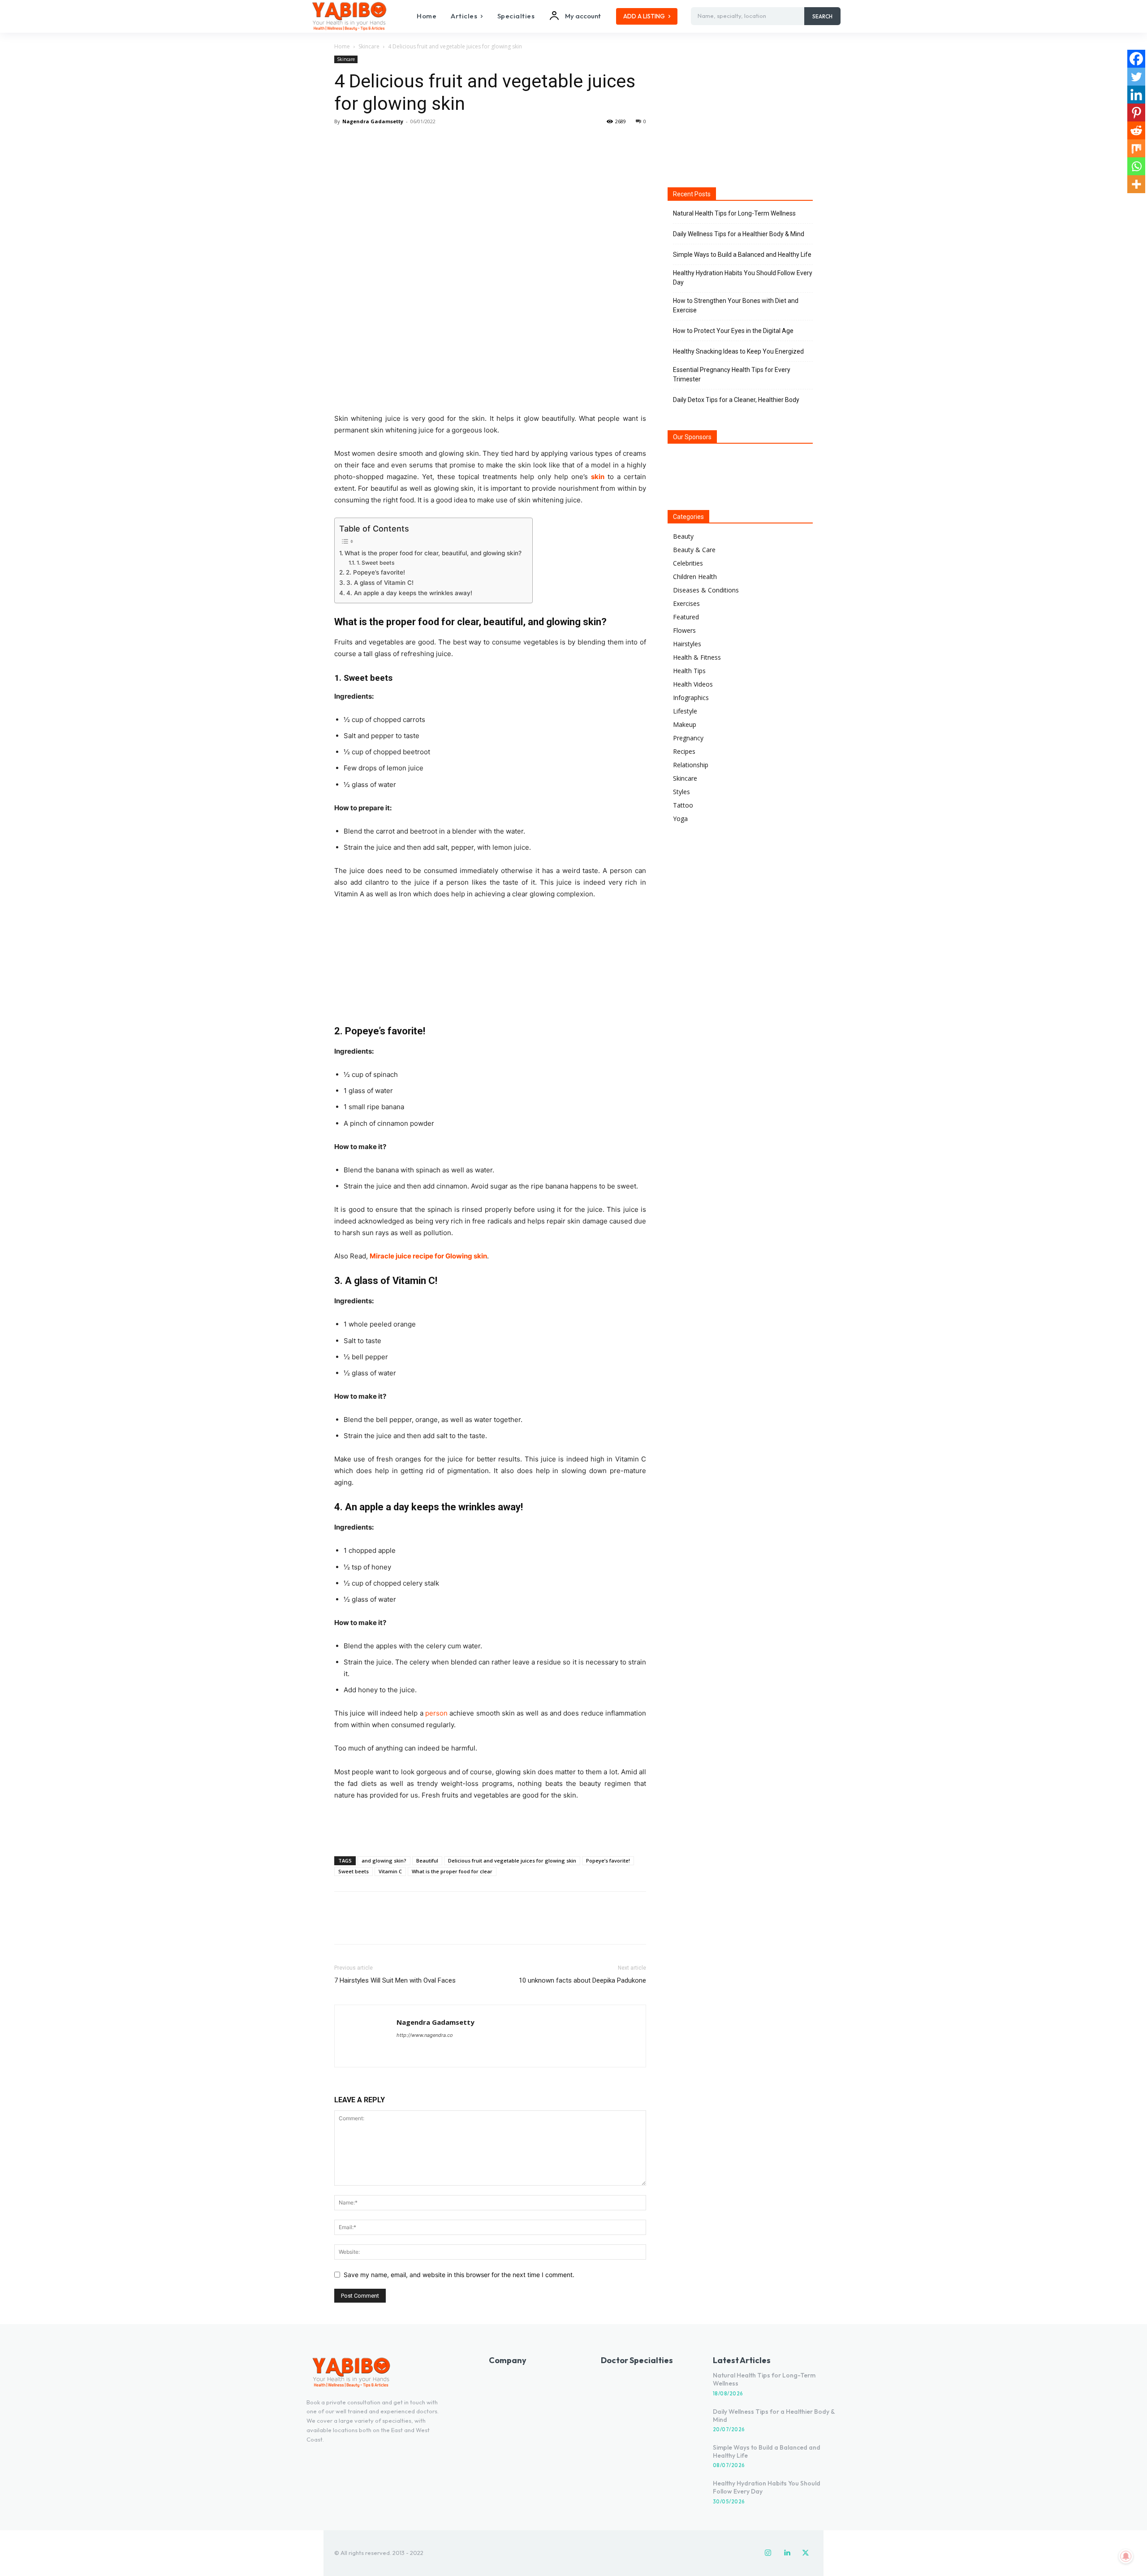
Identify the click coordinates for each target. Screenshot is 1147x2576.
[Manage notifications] (1126, 2556)
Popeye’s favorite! (608, 1861)
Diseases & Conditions (706, 590)
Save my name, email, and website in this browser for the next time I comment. (459, 2275)
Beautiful (427, 1861)
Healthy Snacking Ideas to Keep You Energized (738, 351)
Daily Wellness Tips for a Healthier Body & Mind (739, 234)
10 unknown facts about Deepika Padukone (582, 1980)
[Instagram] (768, 2553)
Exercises (686, 603)
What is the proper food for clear (452, 1871)
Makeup (685, 724)
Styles (681, 792)
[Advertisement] (490, 1826)
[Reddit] (1136, 130)
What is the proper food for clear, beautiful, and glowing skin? (434, 553)
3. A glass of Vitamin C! (380, 583)
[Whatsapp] (1136, 166)
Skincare (369, 46)
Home (342, 46)
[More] (426, 142)
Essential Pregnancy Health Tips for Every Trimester (732, 374)
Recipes (684, 751)
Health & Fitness (697, 657)
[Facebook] (343, 142)
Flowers (684, 630)
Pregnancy (688, 738)
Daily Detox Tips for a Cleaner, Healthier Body (736, 400)
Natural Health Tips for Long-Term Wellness (734, 213)
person (436, 1713)
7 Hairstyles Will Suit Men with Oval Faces (395, 1980)
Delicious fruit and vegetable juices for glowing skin (512, 1861)
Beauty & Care (694, 550)
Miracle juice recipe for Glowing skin (428, 1256)
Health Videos (693, 684)
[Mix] (1136, 148)
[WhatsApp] (405, 142)
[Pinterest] (384, 142)
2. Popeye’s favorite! (375, 572)
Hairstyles (687, 644)
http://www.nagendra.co (425, 2035)
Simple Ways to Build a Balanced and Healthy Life (742, 255)
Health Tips (689, 671)
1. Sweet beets (375, 563)
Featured (686, 617)
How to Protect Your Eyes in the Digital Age (733, 331)
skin (598, 477)
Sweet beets (354, 1871)
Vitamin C (390, 1871)
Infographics (691, 698)
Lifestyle (685, 711)
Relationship (691, 765)
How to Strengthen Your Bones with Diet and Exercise (736, 305)
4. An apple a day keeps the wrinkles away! (409, 593)
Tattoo (683, 805)
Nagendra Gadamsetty (373, 121)
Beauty (683, 536)
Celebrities (688, 563)
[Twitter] (364, 142)
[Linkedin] (1136, 95)
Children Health (695, 577)
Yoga (680, 819)
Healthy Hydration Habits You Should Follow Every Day (743, 278)
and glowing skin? (384, 1861)
